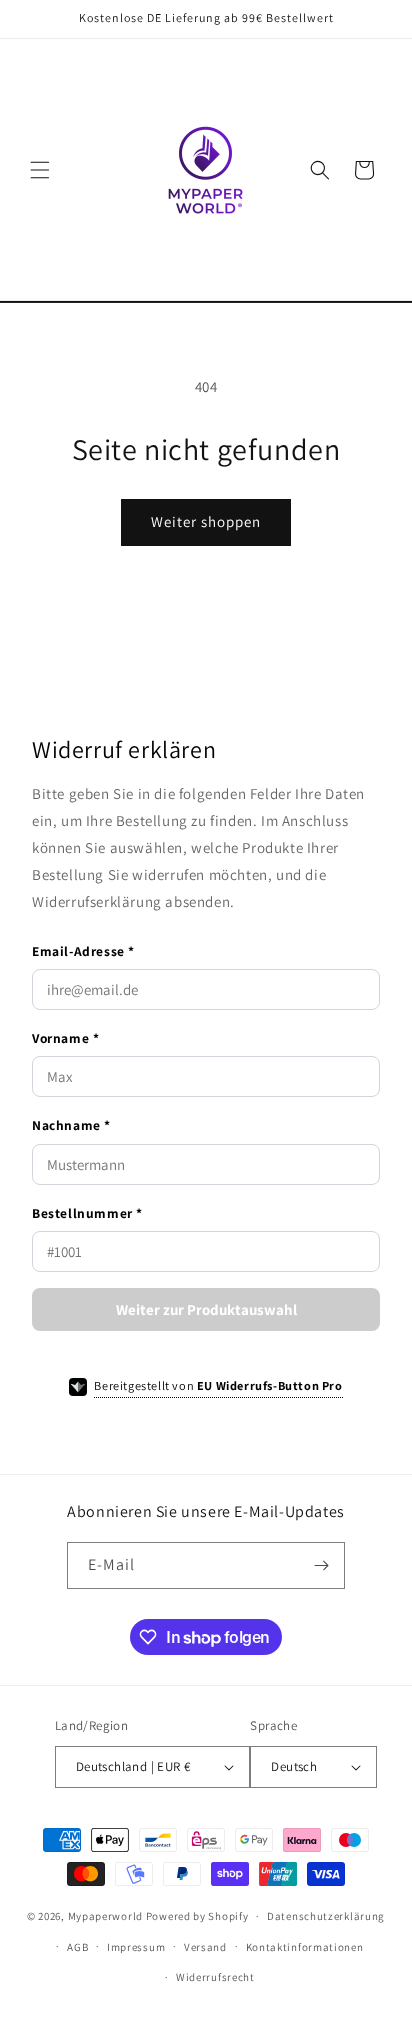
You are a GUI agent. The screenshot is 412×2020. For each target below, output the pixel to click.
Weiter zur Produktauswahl (206, 1309)
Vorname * (65, 1038)
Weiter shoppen (206, 521)
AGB (77, 1947)
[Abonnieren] (322, 1565)
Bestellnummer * (87, 1213)
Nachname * (71, 1125)
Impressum (136, 1947)
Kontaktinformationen (305, 1947)
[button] (40, 170)
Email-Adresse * (83, 951)
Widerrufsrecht (215, 1977)
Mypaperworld (105, 1916)
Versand (205, 1947)
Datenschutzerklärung (326, 1916)
